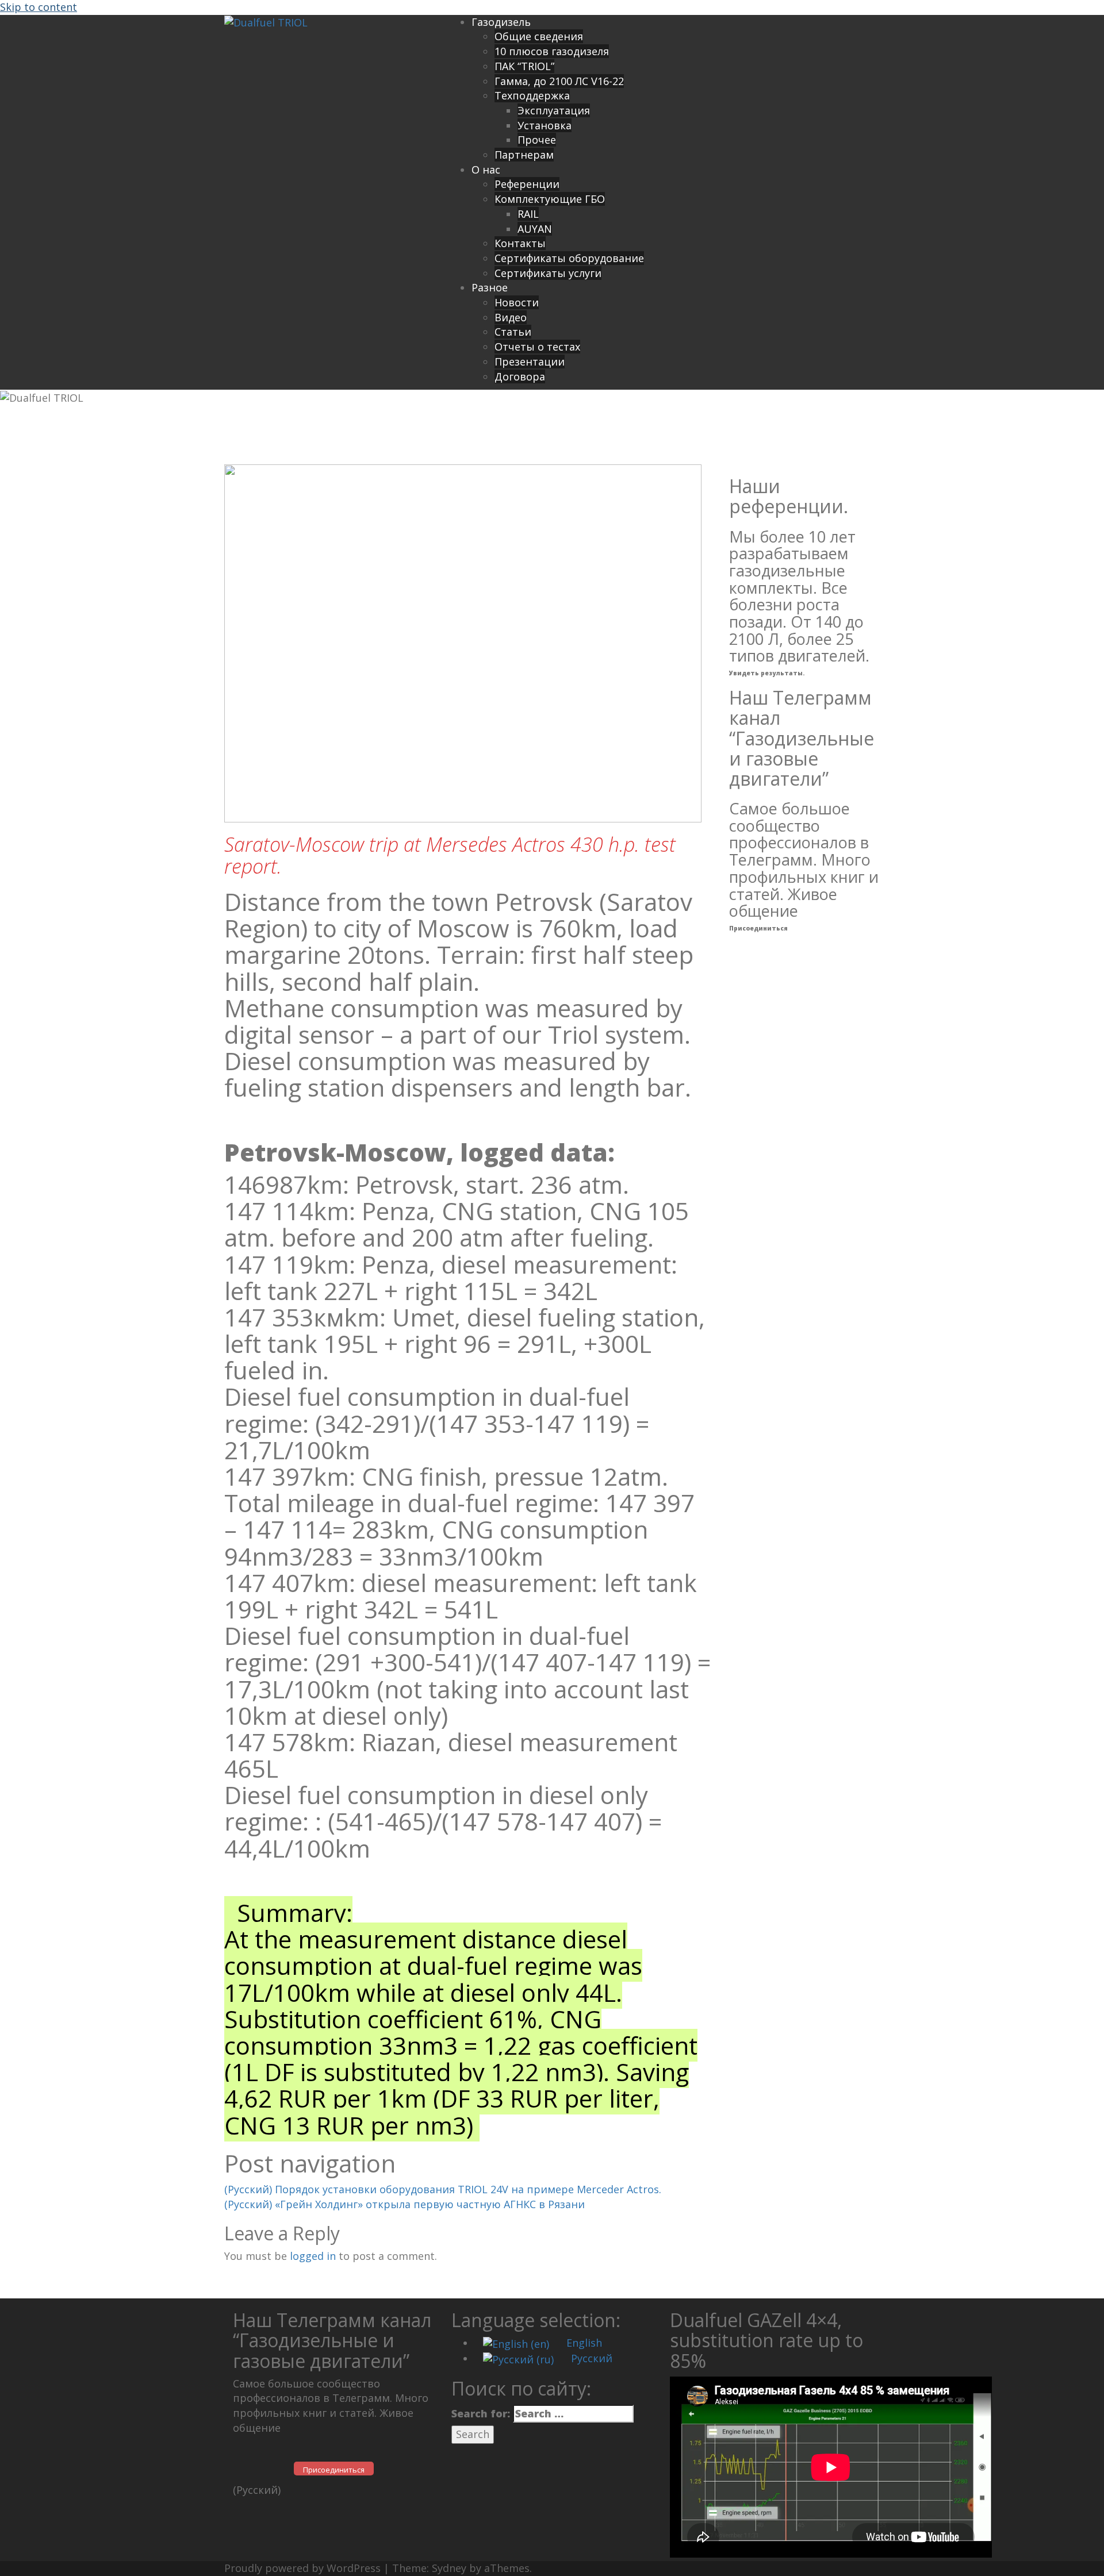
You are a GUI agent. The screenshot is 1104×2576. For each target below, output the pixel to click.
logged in (313, 2256)
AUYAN (535, 229)
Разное (490, 287)
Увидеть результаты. (767, 673)
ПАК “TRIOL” (524, 66)
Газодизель (501, 22)
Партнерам (524, 155)
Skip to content (39, 7)
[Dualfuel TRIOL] (266, 22)
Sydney (449, 2568)
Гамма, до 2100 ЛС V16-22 (559, 81)
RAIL (528, 214)
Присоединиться (758, 928)
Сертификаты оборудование (569, 258)
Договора (520, 376)
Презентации (530, 362)
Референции (527, 184)
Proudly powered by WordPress (302, 2568)
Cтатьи (513, 332)
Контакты (520, 243)
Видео (511, 317)
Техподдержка (532, 95)
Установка (545, 125)
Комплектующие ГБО (550, 199)
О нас (486, 170)
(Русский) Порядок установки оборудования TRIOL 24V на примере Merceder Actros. (443, 2189)
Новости (517, 302)
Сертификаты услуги (548, 273)
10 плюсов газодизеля (552, 51)
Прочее (537, 140)
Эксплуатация (554, 110)
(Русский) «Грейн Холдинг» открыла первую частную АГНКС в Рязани (405, 2204)
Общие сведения (539, 36)
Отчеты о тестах (537, 347)
